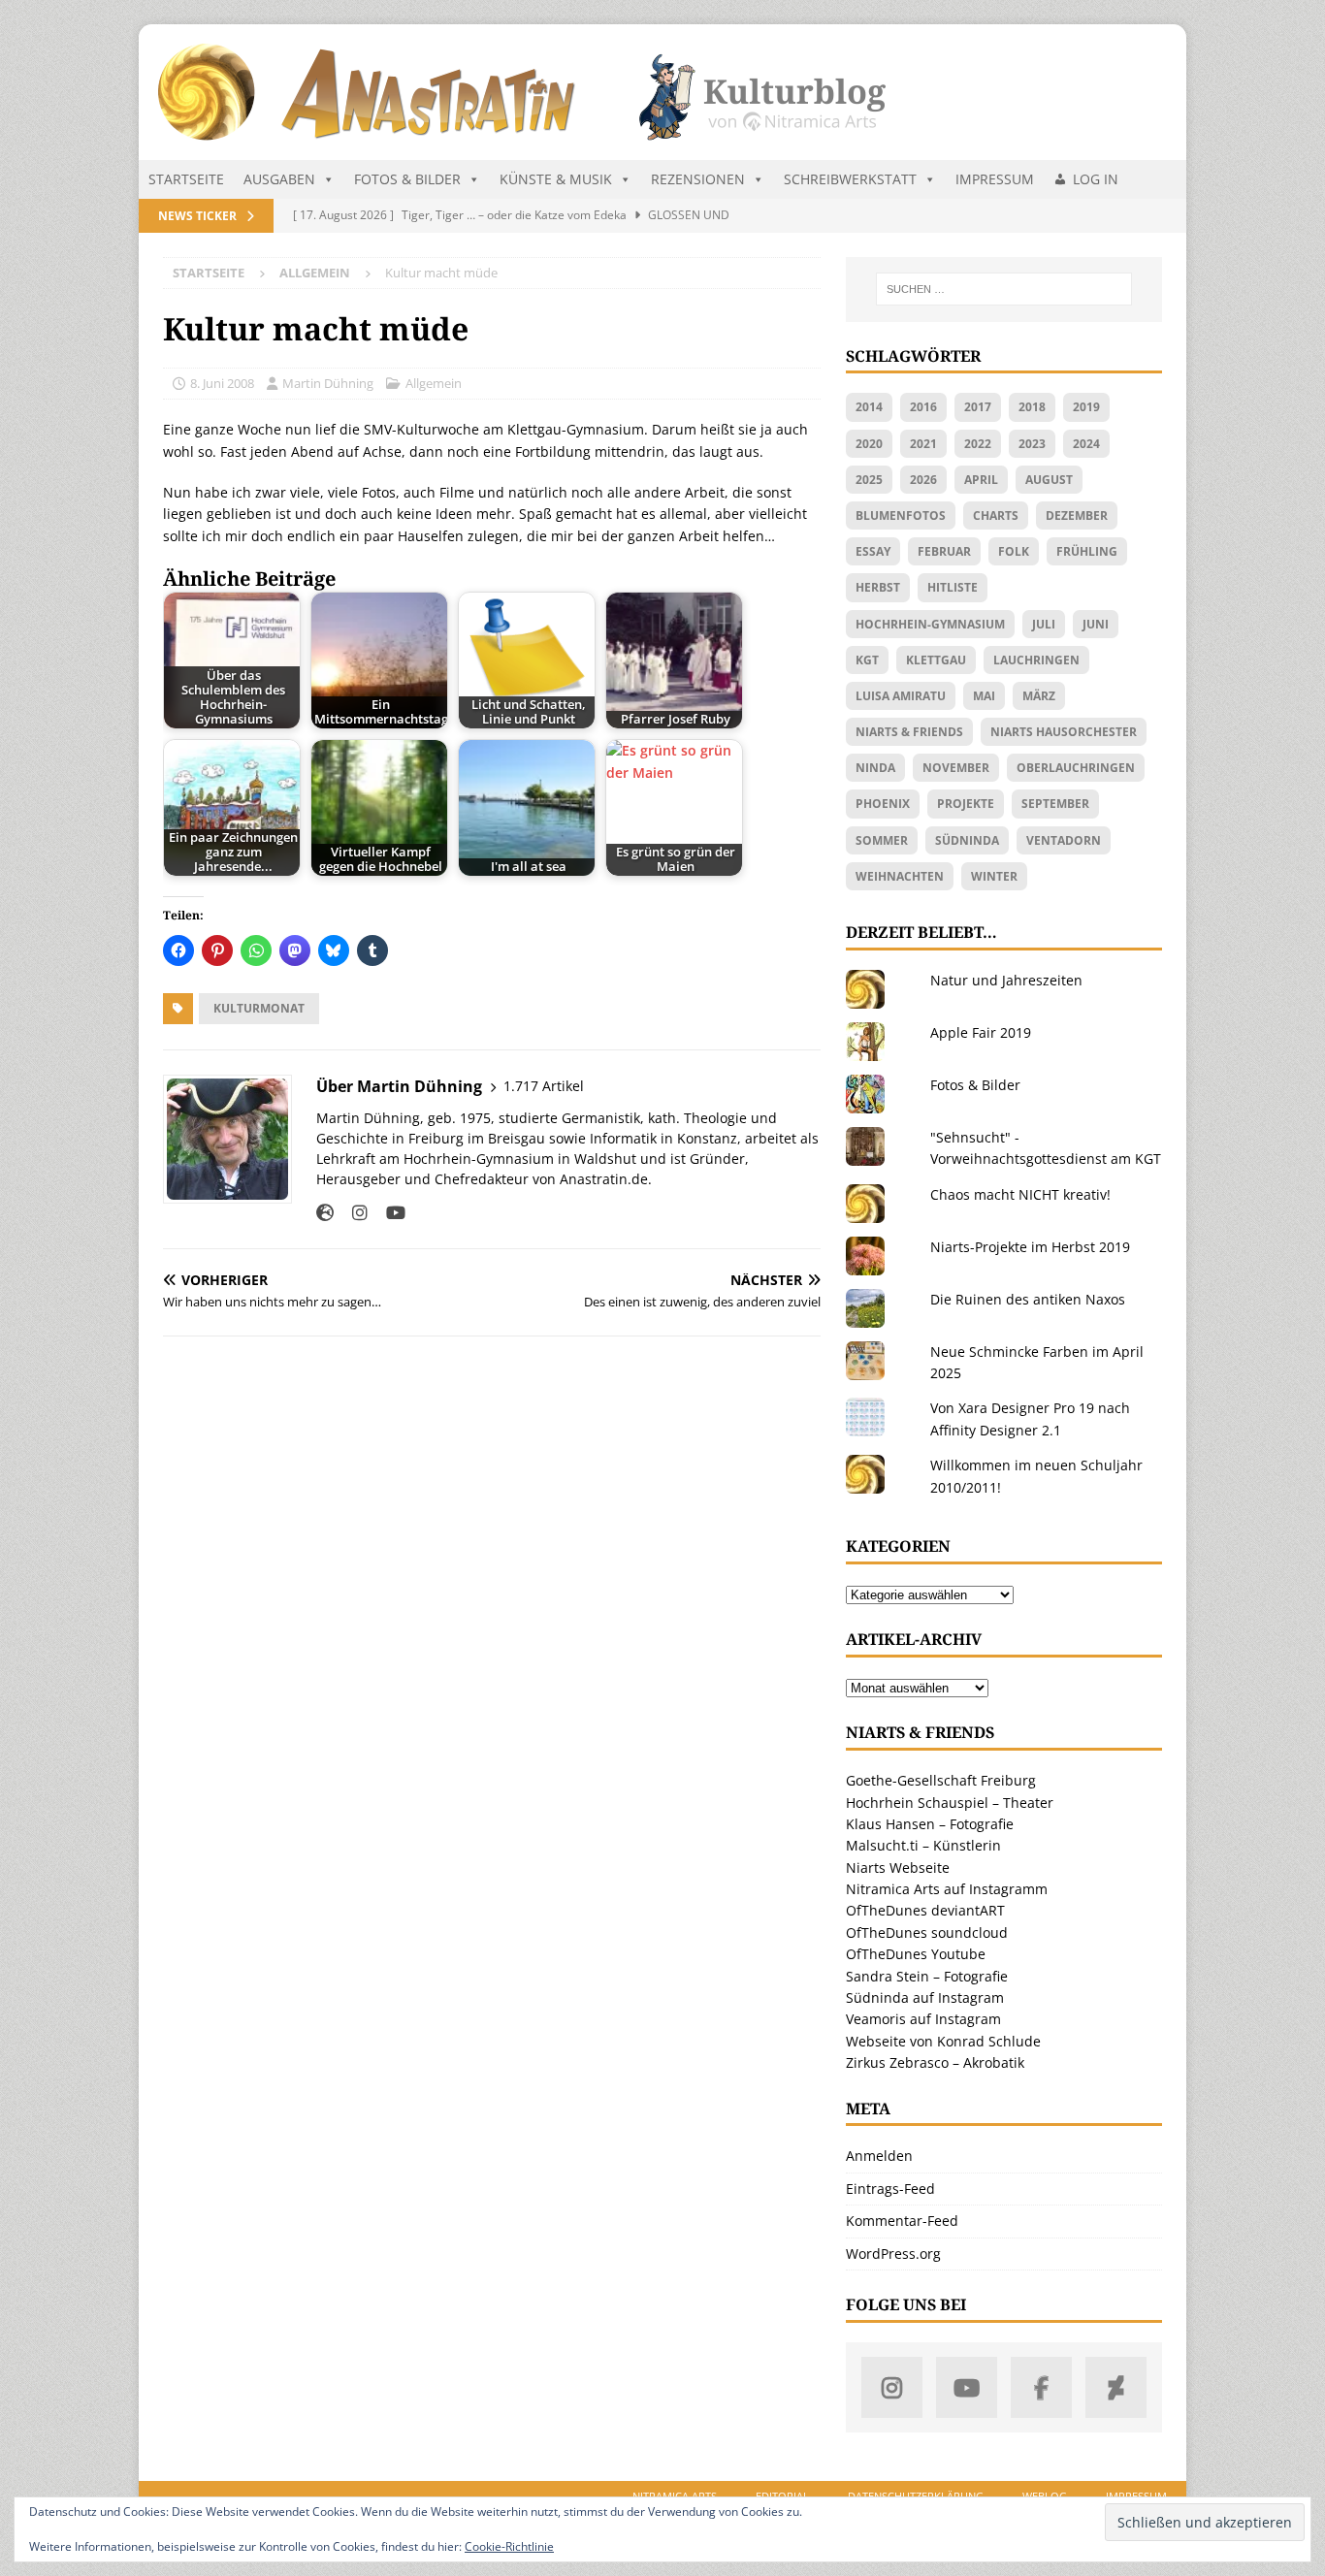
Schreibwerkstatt (850, 179)
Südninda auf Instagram (925, 1997)
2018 (1032, 407)
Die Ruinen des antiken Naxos (1028, 1299)
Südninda (967, 840)
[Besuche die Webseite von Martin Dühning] (325, 1213)
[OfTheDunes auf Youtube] (967, 2387)
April (981, 480)
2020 (869, 444)
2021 (923, 444)
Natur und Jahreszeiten (1006, 980)
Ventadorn (1064, 840)
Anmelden (879, 2156)
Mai (984, 696)
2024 (1086, 444)
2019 (1086, 407)
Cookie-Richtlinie (509, 2546)
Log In (1096, 179)
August (1049, 480)
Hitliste (953, 587)
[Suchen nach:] (1004, 289)
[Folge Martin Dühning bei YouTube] (388, 1213)
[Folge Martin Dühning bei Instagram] (353, 1213)
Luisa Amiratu (901, 696)
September (1055, 804)
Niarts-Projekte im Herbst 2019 (1030, 1247)
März (1039, 696)
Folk (1014, 551)
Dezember (1077, 515)
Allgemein (434, 383)
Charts (996, 515)
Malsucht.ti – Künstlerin (923, 1845)
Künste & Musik (556, 179)
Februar (944, 551)
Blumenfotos (901, 515)
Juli (1044, 624)
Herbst (878, 587)
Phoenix (883, 804)
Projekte (966, 804)
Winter (994, 876)
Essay (873, 551)
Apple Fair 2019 (981, 1032)
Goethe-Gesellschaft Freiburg (941, 1780)
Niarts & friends (909, 732)
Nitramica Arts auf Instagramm (947, 1889)
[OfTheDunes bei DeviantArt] (1116, 2387)
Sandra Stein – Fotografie (927, 1976)
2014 (869, 407)
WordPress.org (893, 2254)
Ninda (875, 768)
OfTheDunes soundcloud (927, 1932)
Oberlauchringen (1076, 768)
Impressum (995, 179)
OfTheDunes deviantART (925, 1910)
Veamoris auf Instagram (923, 2019)
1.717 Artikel (544, 1086)
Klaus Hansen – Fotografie (930, 1824)
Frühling (1087, 551)
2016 (923, 407)
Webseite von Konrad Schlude (943, 2041)
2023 (1032, 444)
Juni (1096, 624)
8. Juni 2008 (222, 383)
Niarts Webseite (898, 1868)
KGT (867, 660)
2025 (869, 480)
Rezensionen (698, 179)
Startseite (186, 179)
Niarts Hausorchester (1064, 732)
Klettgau (936, 660)
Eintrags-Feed (890, 2189)
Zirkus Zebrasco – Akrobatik (935, 2062)
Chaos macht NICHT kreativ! (1020, 1194)
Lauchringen (1036, 660)
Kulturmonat (259, 1008)
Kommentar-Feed (902, 2221)
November (956, 768)
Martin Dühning (328, 383)
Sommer (882, 840)
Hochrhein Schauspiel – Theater (950, 1803)
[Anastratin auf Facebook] (1041, 2387)
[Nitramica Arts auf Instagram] (892, 2387)
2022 (978, 444)
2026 (923, 480)
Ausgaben (279, 179)
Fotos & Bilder (407, 179)
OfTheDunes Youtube (916, 1954)
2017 (978, 407)
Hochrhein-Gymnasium (930, 624)
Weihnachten (900, 876)
